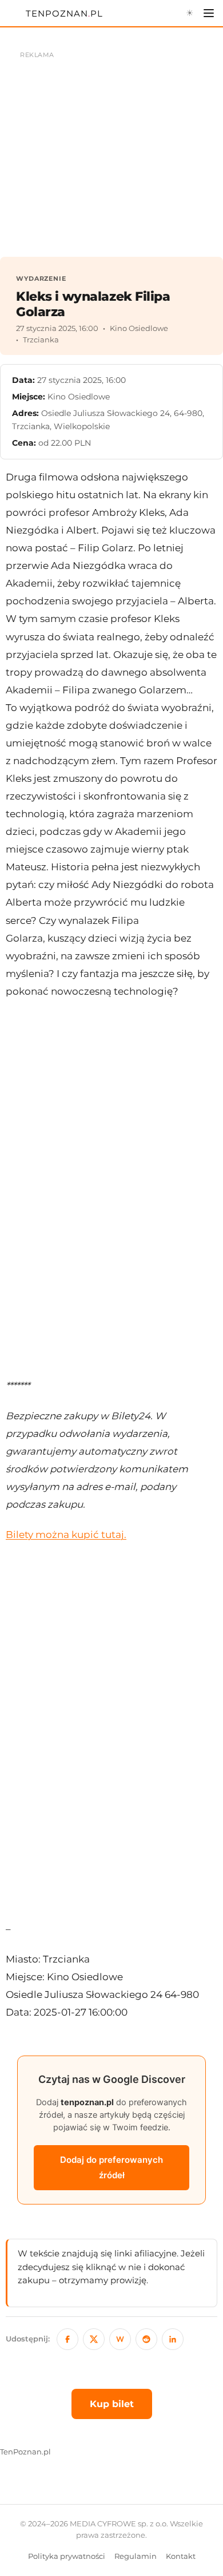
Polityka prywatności (67, 2556)
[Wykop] (120, 2339)
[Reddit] (146, 2339)
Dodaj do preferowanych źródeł (111, 2168)
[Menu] (209, 13)
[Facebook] (67, 2339)
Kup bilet (112, 2404)
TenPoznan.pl (25, 2452)
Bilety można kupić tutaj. (66, 1535)
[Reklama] (111, 148)
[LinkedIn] (173, 2339)
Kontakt (181, 2556)
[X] (94, 2339)
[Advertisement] (111, 1189)
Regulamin (136, 2556)
